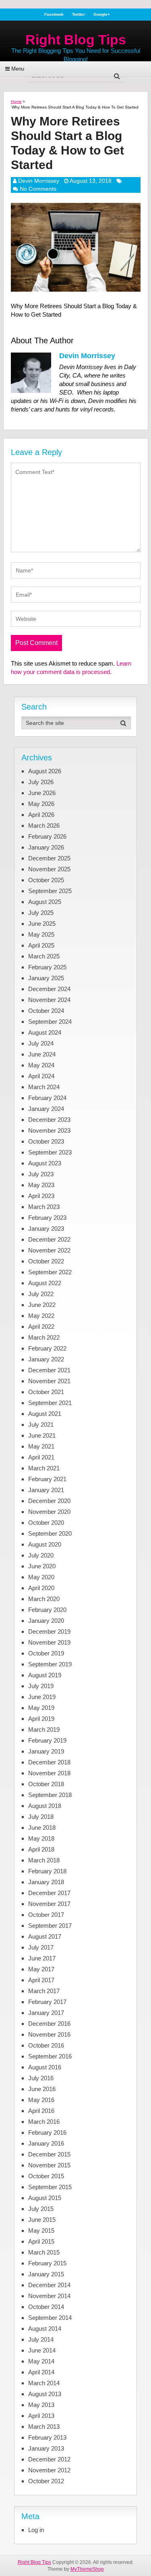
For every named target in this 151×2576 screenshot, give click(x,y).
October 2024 (46, 1011)
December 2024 (49, 989)
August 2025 (45, 902)
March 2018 (44, 1860)
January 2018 (46, 1882)
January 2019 (46, 1751)
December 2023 (49, 1120)
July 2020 (41, 1555)
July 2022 (41, 1294)
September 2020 (50, 1533)
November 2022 (49, 1250)
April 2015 (41, 2241)
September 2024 (50, 1022)
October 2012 (46, 2481)
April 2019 (41, 1719)
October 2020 (46, 1523)
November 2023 (49, 1130)
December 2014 (49, 2285)
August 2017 (45, 1936)
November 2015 (49, 2165)
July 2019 (41, 1686)
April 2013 (41, 2416)
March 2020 (44, 1599)
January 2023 (46, 1229)
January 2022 (46, 1359)
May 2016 (41, 2100)
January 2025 (46, 978)
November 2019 (49, 1642)
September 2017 (50, 1926)
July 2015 (41, 2209)
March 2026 (44, 826)
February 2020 (47, 1610)
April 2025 (41, 945)
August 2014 (45, 2329)
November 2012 (49, 2470)
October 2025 (46, 880)
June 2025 (42, 924)
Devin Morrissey (39, 181)
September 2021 (50, 1403)
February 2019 (47, 1740)
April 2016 (41, 2111)
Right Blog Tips (76, 40)
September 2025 (50, 891)
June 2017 (42, 1958)
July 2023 (41, 1174)
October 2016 (46, 2045)
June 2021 (42, 1435)
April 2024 (41, 1076)
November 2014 (49, 2296)
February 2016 (47, 2132)
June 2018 (42, 1828)
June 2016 (42, 2089)
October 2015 (46, 2176)
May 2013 (41, 2405)
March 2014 (44, 2383)
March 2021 (44, 1468)
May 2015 (41, 2231)
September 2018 (50, 1795)
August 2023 (45, 1163)
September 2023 (50, 1152)
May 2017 (41, 1969)
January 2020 (46, 1621)
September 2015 (50, 2187)
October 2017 (46, 1915)
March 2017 (44, 1991)
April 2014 (41, 2372)
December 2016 (49, 2024)
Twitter (79, 15)
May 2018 (41, 1838)
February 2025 (47, 967)
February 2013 (47, 2437)
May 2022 (41, 1316)
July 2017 (41, 1947)
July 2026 (41, 782)
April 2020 (41, 1588)
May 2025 (41, 934)
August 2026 (45, 771)
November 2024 (49, 1000)
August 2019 (45, 1675)
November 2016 (49, 2034)
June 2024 (42, 1054)
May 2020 (41, 1577)
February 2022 (47, 1348)
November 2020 (49, 1512)
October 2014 (46, 2307)
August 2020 (45, 1544)
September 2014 (50, 2318)
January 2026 (46, 847)
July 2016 (41, 2078)
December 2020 (49, 1501)
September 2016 (50, 2056)
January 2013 (46, 2448)
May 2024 (41, 1065)
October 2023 (46, 1141)
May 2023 (41, 1185)
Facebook (54, 15)
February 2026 (47, 836)
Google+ (102, 15)
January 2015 (46, 2274)
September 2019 (50, 1664)
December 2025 (49, 858)
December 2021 (49, 1370)
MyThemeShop (87, 2569)
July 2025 (41, 913)
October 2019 (46, 1653)
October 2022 (46, 1261)
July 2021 (41, 1425)
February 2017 (47, 2002)
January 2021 (46, 1490)
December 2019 (49, 1631)
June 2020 (42, 1566)
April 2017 (41, 1980)
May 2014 (41, 2361)
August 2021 (45, 1414)
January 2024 (46, 1109)
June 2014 (42, 2350)
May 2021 (41, 1446)
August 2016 (45, 2067)
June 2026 (42, 793)
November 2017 (49, 1904)
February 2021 (47, 1479)
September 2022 (50, 1272)
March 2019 (44, 1730)
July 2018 (41, 1817)
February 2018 (47, 1871)
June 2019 (42, 1697)
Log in (36, 2530)
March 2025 (44, 956)
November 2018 (49, 1773)
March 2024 (44, 1087)
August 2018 (45, 1806)
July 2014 (41, 2339)
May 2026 (41, 804)
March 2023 (44, 1207)
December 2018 (49, 1762)
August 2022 (45, 1283)
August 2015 (45, 2198)
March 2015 (44, 2252)
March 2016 (44, 2122)
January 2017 (46, 2013)
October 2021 (46, 1392)
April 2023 (41, 1196)
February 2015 (47, 2263)
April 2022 (41, 1327)
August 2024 (45, 1032)
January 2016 (46, 2143)
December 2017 (49, 1893)
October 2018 (46, 1784)
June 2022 (42, 1305)
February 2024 (47, 1098)
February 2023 (47, 1218)
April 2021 (41, 1457)
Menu (18, 69)
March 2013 (44, 2427)
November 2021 (49, 1381)
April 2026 (41, 815)
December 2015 (49, 2154)
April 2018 (41, 1849)
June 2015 (42, 2220)
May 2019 (41, 1708)
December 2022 (49, 1239)
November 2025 (49, 869)
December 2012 (49, 2459)
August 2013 (45, 2394)
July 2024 (41, 1043)
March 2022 (44, 1337)
